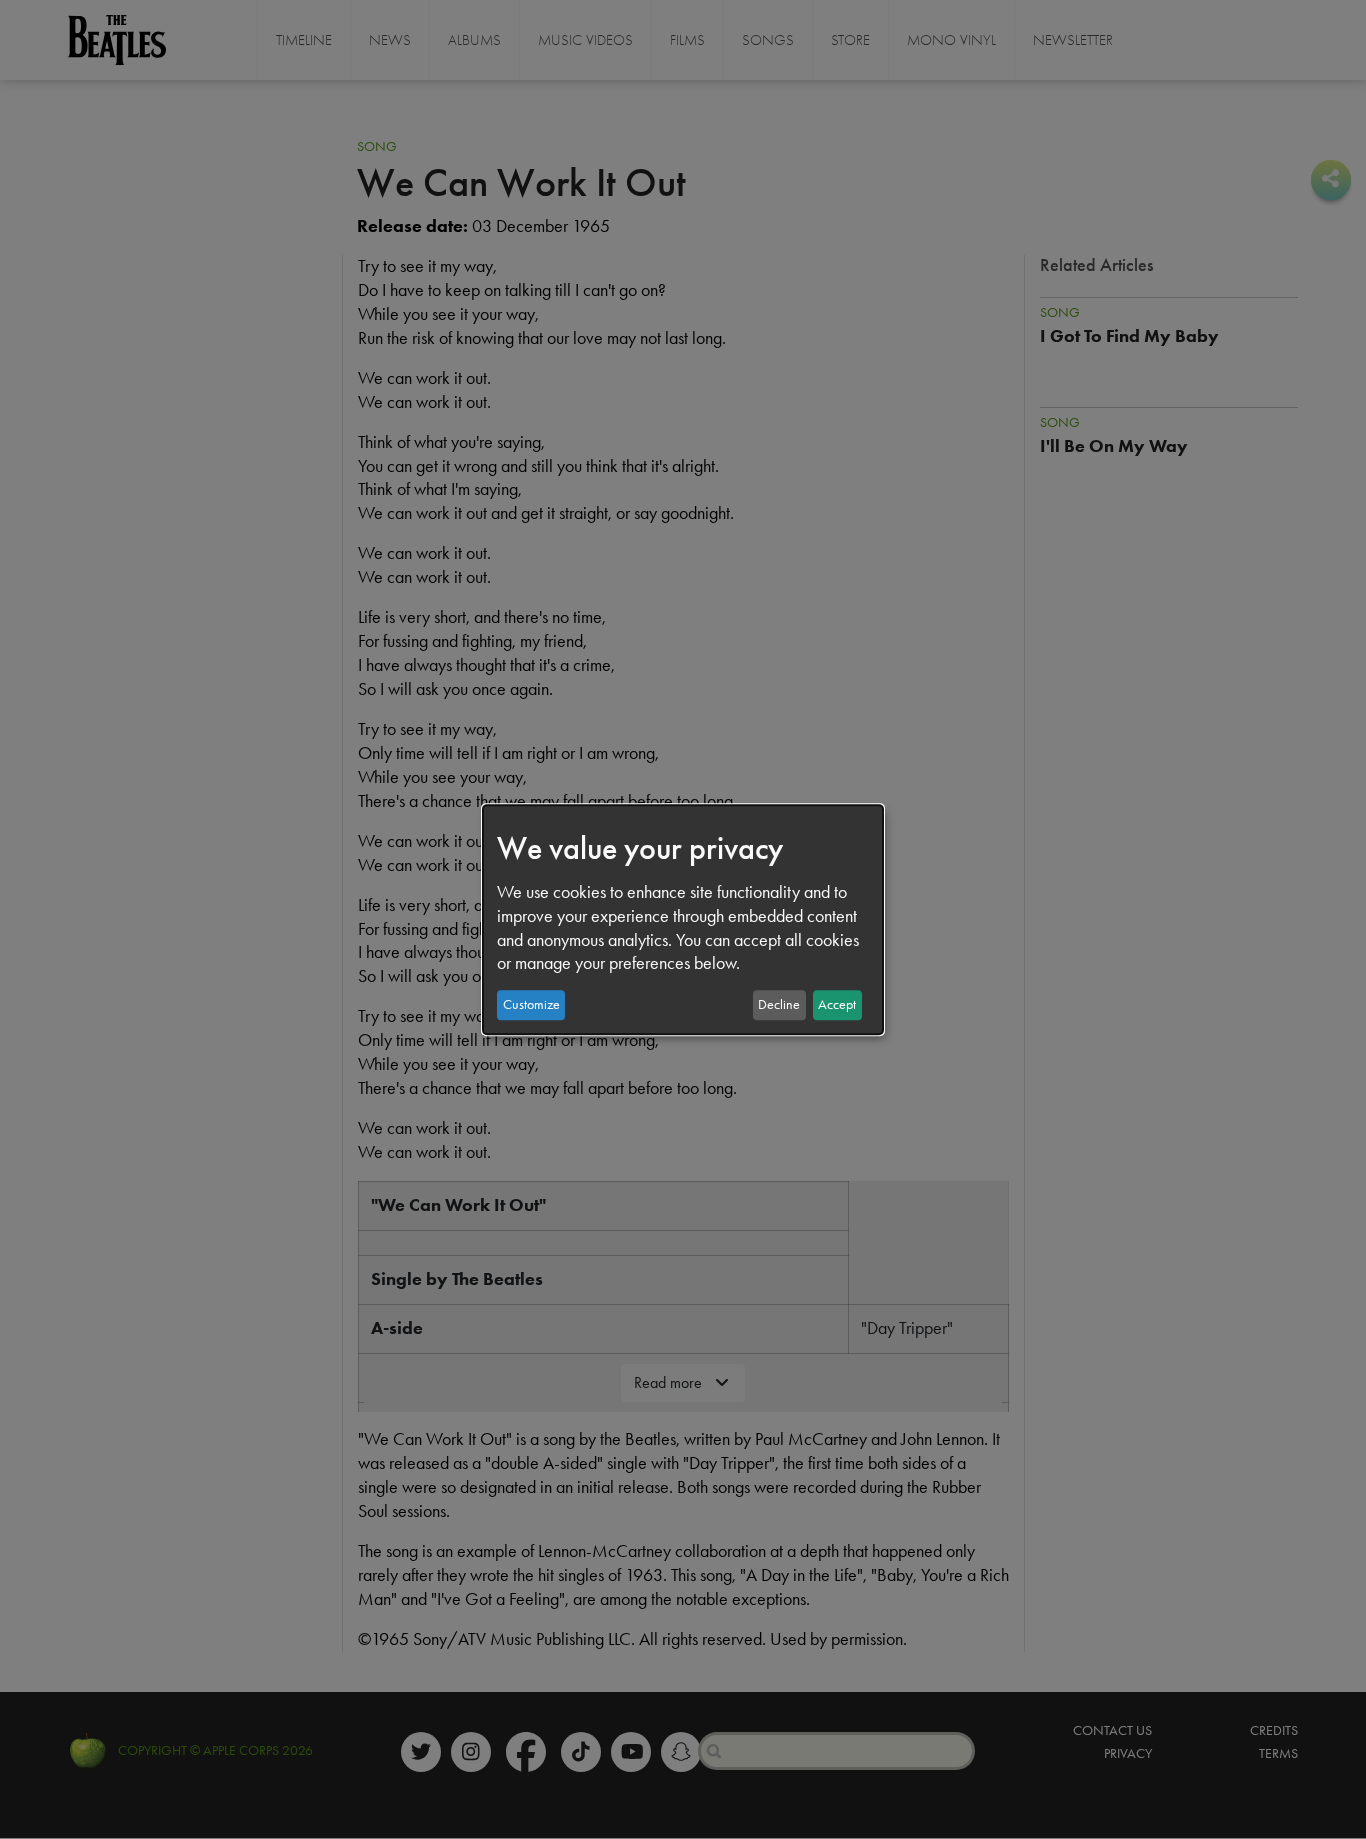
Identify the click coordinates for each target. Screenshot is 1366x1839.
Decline (779, 1004)
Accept (837, 1004)
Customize (531, 1004)
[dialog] (683, 920)
